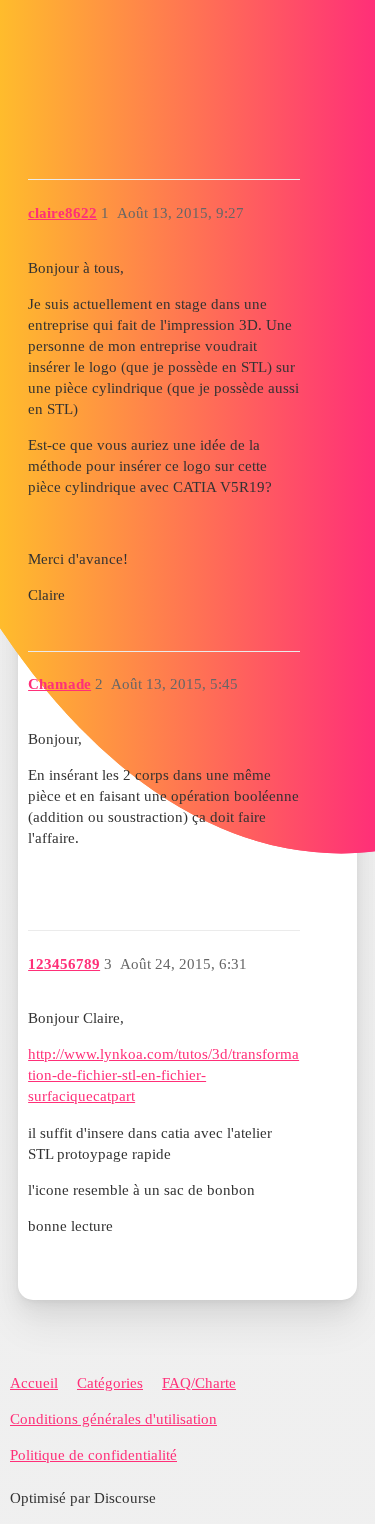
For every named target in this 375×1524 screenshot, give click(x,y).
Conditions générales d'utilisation (113, 1419)
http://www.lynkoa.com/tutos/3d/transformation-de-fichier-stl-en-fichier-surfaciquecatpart (163, 1075)
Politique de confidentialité (93, 1455)
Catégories (110, 1383)
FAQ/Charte (199, 1383)
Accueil (34, 1383)
